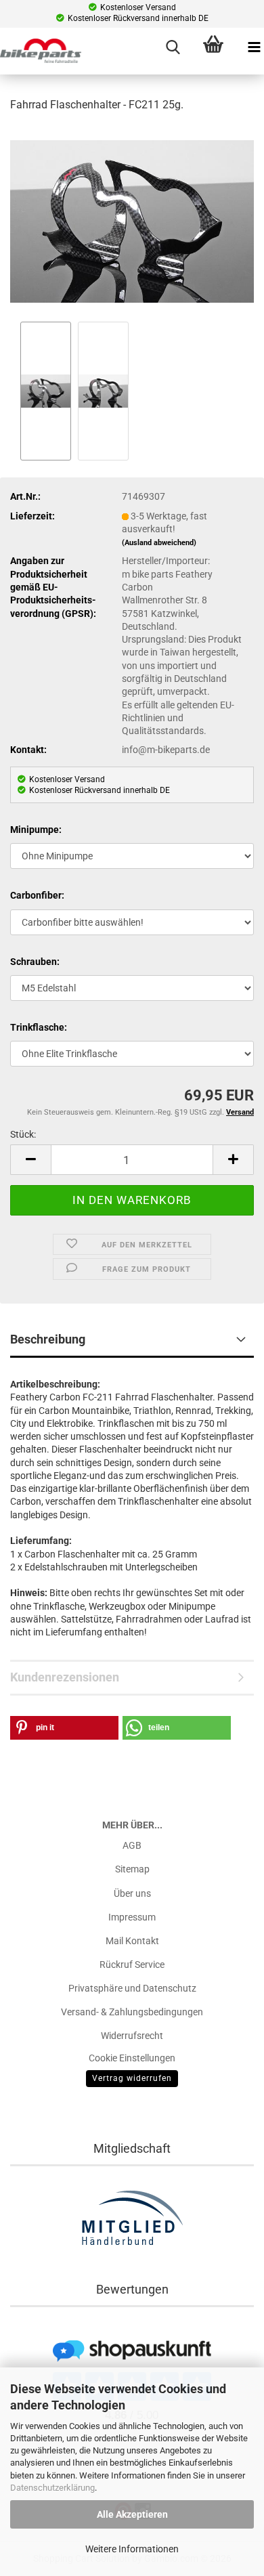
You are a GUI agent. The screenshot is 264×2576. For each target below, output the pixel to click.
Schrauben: (35, 962)
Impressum (132, 1917)
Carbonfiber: (37, 895)
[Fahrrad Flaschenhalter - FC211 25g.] (132, 221)
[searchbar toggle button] (173, 47)
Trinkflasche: (39, 1027)
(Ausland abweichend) (159, 543)
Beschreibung (48, 1339)
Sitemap (132, 1869)
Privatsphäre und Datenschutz (132, 1988)
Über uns (132, 1893)
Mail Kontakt (132, 1941)
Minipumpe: (36, 830)
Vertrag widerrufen (132, 2078)
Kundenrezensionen (65, 1677)
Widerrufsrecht (132, 2036)
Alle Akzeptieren (132, 2514)
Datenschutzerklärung (52, 2488)
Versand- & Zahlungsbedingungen (132, 2012)
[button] (30, 1160)
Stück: (23, 1134)
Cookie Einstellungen (132, 2058)
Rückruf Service (132, 1965)
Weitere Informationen (132, 2549)
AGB (132, 1845)
